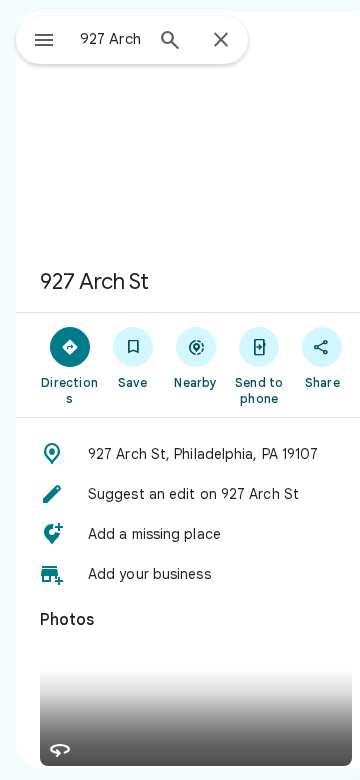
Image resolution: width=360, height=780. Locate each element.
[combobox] (111, 39)
